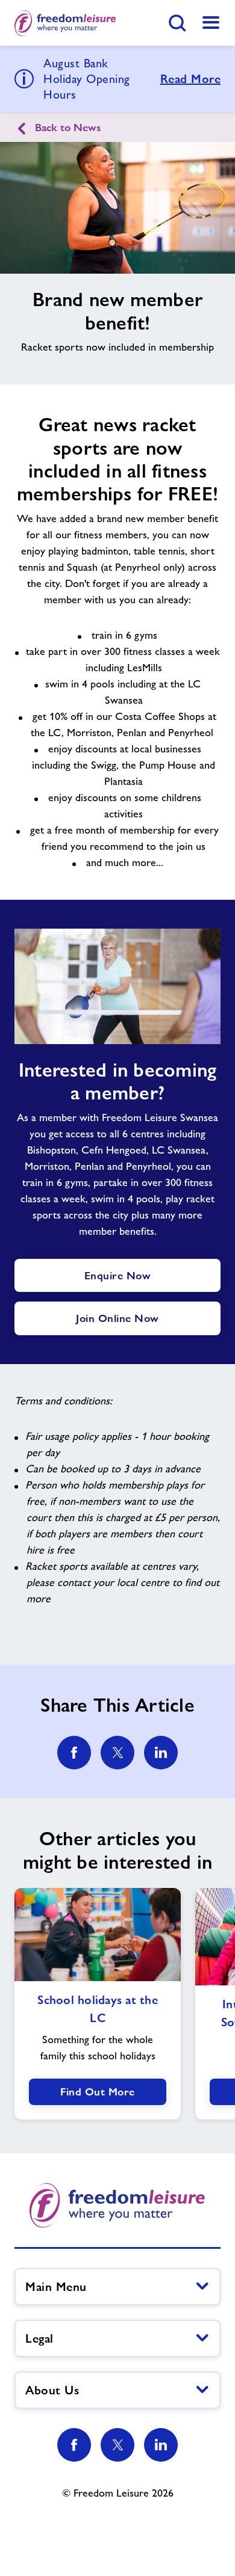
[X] (117, 2445)
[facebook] (74, 1753)
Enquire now (118, 1275)
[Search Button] (177, 23)
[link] (211, 23)
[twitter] (117, 1753)
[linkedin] (161, 1753)
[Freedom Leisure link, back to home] (65, 23)
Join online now (117, 1318)
